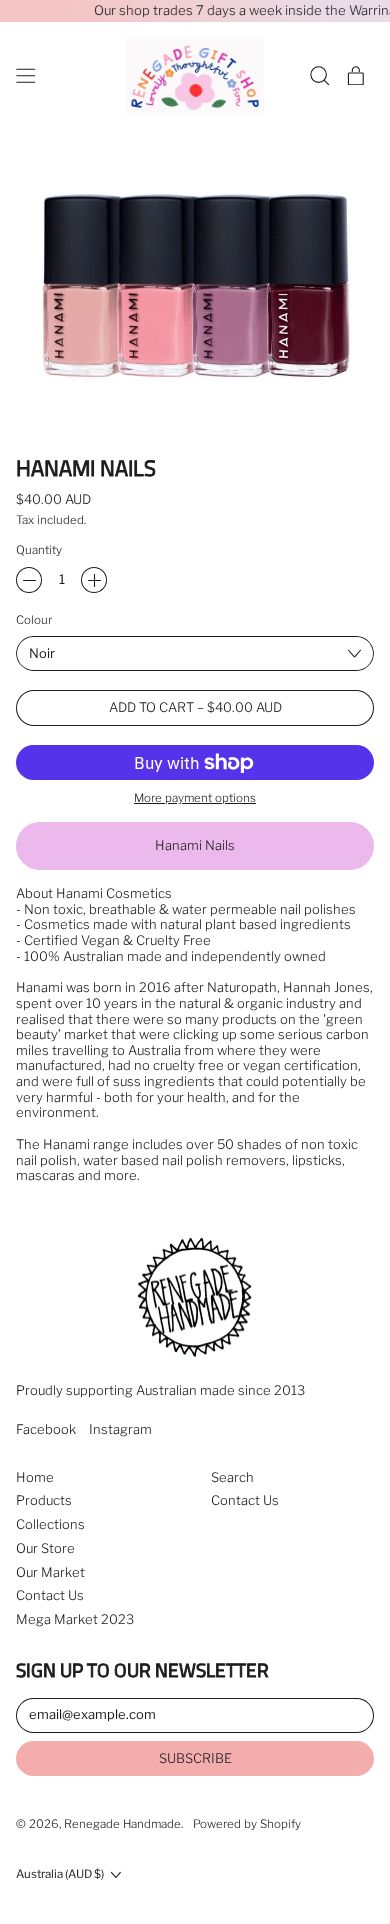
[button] (320, 76)
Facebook (46, 1429)
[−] (29, 580)
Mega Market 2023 (75, 1619)
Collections (50, 1524)
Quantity (39, 550)
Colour (34, 620)
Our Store (45, 1548)
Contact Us (50, 1595)
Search (232, 1477)
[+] (94, 580)
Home (35, 1477)
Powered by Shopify (247, 1824)
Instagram (120, 1429)
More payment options (195, 798)
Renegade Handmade (122, 1824)
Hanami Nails (195, 845)
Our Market (50, 1572)
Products (44, 1500)
